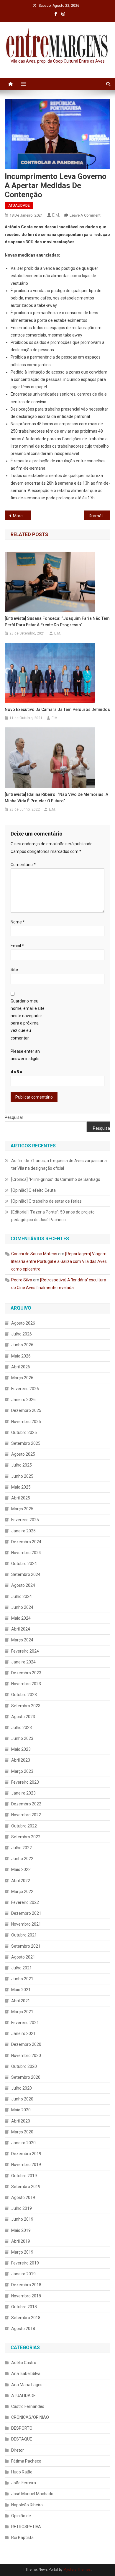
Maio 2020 (21, 2110)
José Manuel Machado (32, 2494)
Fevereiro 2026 (25, 1389)
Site (14, 970)
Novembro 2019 (26, 2165)
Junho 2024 (22, 1607)
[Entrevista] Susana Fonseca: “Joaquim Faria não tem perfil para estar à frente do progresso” (57, 622)
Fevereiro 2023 (25, 1782)
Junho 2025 (22, 1476)
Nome (18, 922)
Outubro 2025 (24, 1432)
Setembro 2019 (26, 2187)
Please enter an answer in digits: (26, 1055)
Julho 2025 (22, 1465)
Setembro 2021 (26, 1946)
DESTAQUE (22, 2439)
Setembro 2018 (26, 2318)
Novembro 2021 (26, 1924)
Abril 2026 (21, 1367)
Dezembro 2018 (26, 2285)
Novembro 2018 (26, 2296)
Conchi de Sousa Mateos (34, 1254)
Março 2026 (22, 1378)
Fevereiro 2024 (25, 1651)
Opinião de (21, 2516)
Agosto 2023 (23, 1717)
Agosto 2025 (23, 1454)
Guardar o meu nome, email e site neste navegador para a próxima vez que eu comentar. (28, 1020)
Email (17, 946)
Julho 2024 (22, 1596)
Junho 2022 (22, 1859)
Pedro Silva (22, 1280)
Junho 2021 (22, 1979)
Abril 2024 (21, 1629)
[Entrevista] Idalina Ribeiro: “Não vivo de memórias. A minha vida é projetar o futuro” (56, 798)
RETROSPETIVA (26, 2527)
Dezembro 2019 (26, 2154)
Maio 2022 (21, 1869)
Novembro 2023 (26, 1684)
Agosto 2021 (23, 1957)
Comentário (23, 865)
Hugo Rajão (22, 2472)
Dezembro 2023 (26, 1673)
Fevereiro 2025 (25, 1520)
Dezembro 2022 (26, 1804)
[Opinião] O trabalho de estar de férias (46, 1201)
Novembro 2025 (26, 1422)
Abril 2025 (21, 1498)
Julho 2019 (22, 2208)
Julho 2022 (22, 1848)
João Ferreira (24, 2483)
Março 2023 (22, 1771)
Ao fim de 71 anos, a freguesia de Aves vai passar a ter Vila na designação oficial (59, 1164)
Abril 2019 (21, 2241)
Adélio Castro (24, 2363)
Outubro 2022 (24, 1826)
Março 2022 (22, 1892)
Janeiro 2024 (23, 1662)
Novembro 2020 (26, 2056)
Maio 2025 (21, 1487)
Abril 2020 (21, 2121)
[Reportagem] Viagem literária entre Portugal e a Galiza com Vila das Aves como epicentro (59, 1261)
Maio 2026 (21, 1356)
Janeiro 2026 (23, 1400)
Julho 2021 (22, 1968)
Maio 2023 (21, 1749)
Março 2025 (22, 1509)
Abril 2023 (21, 1760)
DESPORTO (22, 2428)
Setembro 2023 (26, 1706)
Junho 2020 (22, 2099)
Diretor (18, 2450)
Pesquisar (14, 1117)
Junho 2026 (22, 1345)
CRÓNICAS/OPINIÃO (30, 2417)
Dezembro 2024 (26, 1542)
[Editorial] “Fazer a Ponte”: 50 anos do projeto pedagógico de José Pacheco (53, 1216)
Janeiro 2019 (23, 2274)
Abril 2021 (21, 2001)
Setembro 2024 (26, 1574)
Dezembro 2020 (26, 2044)
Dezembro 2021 (26, 1913)
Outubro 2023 (24, 1695)
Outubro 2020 (24, 2066)
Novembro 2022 (26, 1815)
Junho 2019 (22, 2219)
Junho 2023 (22, 1738)
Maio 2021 (21, 1990)
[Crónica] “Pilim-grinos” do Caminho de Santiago (56, 1179)
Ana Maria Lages (27, 2385)
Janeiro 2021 (23, 2033)
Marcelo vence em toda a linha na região (22, 516)
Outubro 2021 (24, 1935)
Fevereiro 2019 (25, 2263)
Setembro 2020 (26, 2077)
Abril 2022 (21, 1881)
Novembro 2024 (26, 1553)
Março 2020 (22, 2132)
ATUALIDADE (19, 205)
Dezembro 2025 (26, 1410)
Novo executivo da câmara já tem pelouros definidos (57, 709)
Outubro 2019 (24, 2176)
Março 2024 (22, 1640)
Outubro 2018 (24, 2307)
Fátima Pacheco (26, 2461)
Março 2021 (22, 2012)
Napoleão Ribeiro (27, 2505)
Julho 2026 (22, 1334)
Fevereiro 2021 (25, 2023)
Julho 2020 (22, 2088)
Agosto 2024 (23, 1585)
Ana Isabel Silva (26, 2374)
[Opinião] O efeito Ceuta (33, 1190)
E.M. (56, 215)
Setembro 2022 (26, 1837)
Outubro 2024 (24, 1564)
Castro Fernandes (28, 2406)
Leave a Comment (85, 215)
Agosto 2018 (23, 2329)
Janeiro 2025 (23, 1531)
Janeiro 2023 (23, 1793)
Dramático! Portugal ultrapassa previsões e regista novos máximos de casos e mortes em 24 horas (100, 516)
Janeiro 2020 (23, 2143)
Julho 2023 (22, 1728)
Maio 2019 (21, 2230)
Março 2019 (22, 2252)
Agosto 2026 (23, 1323)
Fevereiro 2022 (25, 1902)
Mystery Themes (77, 2570)
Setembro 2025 (26, 1443)
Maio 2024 (21, 1618)
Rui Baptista (22, 2537)
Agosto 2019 (23, 2197)
